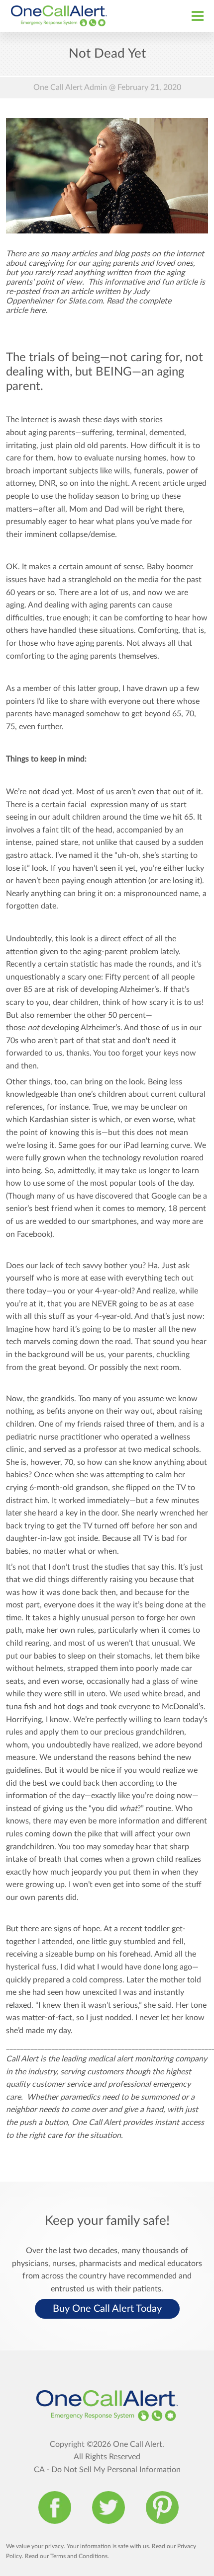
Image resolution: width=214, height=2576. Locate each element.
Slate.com (85, 301)
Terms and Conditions (79, 2556)
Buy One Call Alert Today (107, 2309)
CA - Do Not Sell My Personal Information (107, 2470)
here (38, 310)
